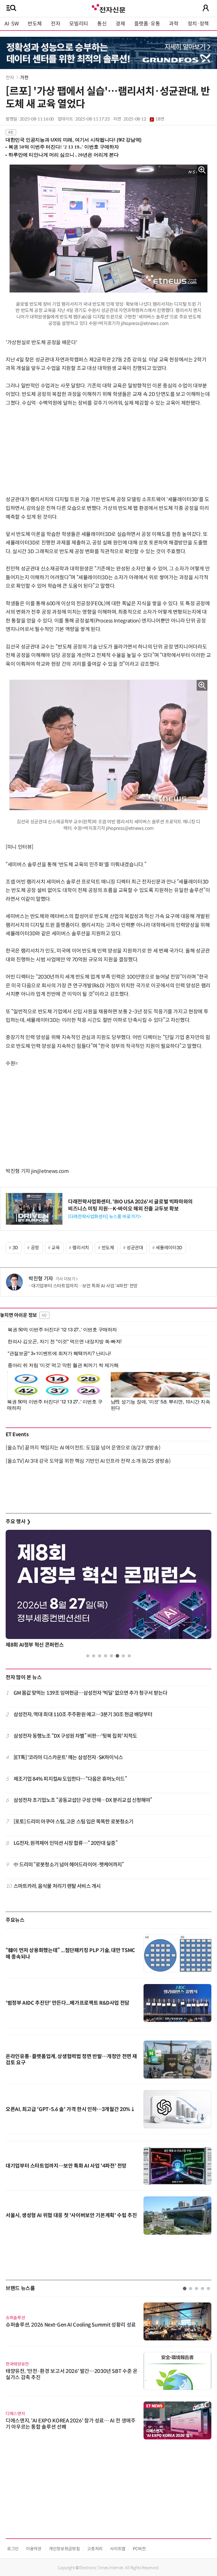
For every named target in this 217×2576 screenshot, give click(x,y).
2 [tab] (94, 1656)
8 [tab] (129, 1656)
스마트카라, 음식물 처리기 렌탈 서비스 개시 (57, 1886)
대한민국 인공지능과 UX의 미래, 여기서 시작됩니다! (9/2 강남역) (74, 140)
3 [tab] (100, 1656)
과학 (174, 24)
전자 (56, 24)
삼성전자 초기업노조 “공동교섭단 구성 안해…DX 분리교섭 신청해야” (83, 1800)
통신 (102, 24)
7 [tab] (123, 1656)
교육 (56, 1248)
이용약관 (34, 2549)
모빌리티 (79, 24)
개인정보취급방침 (64, 2549)
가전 (24, 78)
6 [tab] (117, 1656)
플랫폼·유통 (147, 24)
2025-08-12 (144, 119)
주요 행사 (18, 1522)
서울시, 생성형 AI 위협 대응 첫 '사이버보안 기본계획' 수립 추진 (71, 2215)
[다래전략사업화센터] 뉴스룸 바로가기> (105, 1217)
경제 (120, 24)
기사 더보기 (65, 1279)
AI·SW (12, 24)
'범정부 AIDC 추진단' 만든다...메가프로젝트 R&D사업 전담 (68, 2003)
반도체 (35, 24)
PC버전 (139, 2549)
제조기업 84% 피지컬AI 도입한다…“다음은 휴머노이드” (70, 1779)
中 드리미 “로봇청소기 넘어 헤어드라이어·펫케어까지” (69, 1865)
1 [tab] (88, 1656)
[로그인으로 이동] (206, 8)
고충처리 (95, 2549)
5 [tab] (111, 1656)
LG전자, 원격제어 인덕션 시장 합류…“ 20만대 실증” (66, 1843)
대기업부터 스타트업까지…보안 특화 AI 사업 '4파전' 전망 (84, 1286)
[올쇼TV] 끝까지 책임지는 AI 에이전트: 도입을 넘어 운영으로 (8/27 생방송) (83, 1448)
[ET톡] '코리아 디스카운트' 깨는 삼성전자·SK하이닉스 (68, 1757)
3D (15, 1248)
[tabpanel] (108, 1590)
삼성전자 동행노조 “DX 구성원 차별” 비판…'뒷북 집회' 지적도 (75, 1736)
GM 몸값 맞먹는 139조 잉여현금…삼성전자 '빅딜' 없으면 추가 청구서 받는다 (90, 1693)
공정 (35, 1248)
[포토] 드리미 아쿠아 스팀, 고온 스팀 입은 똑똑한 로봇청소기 (74, 1822)
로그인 (13, 2549)
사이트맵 (118, 2549)
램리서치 (81, 1248)
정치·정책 (198, 24)
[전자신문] (108, 8)
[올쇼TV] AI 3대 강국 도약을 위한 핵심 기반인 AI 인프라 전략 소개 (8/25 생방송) (88, 1461)
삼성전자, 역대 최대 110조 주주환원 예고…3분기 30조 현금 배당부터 (83, 1715)
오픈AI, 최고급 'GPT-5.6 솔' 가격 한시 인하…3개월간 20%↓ (70, 2109)
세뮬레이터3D (169, 1248)
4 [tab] (106, 1656)
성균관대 (135, 1248)
